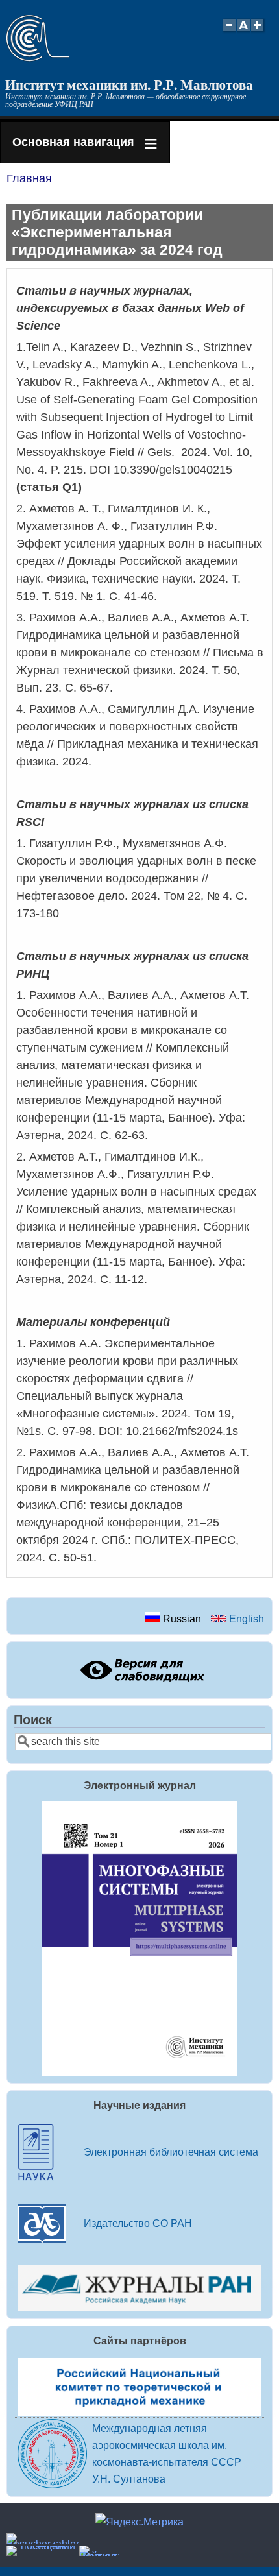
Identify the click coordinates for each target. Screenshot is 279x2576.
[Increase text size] (259, 32)
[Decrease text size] (229, 32)
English (245, 1619)
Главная (29, 178)
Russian (181, 1619)
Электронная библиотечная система (171, 2152)
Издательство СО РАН (138, 2223)
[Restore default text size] (244, 32)
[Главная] (38, 58)
